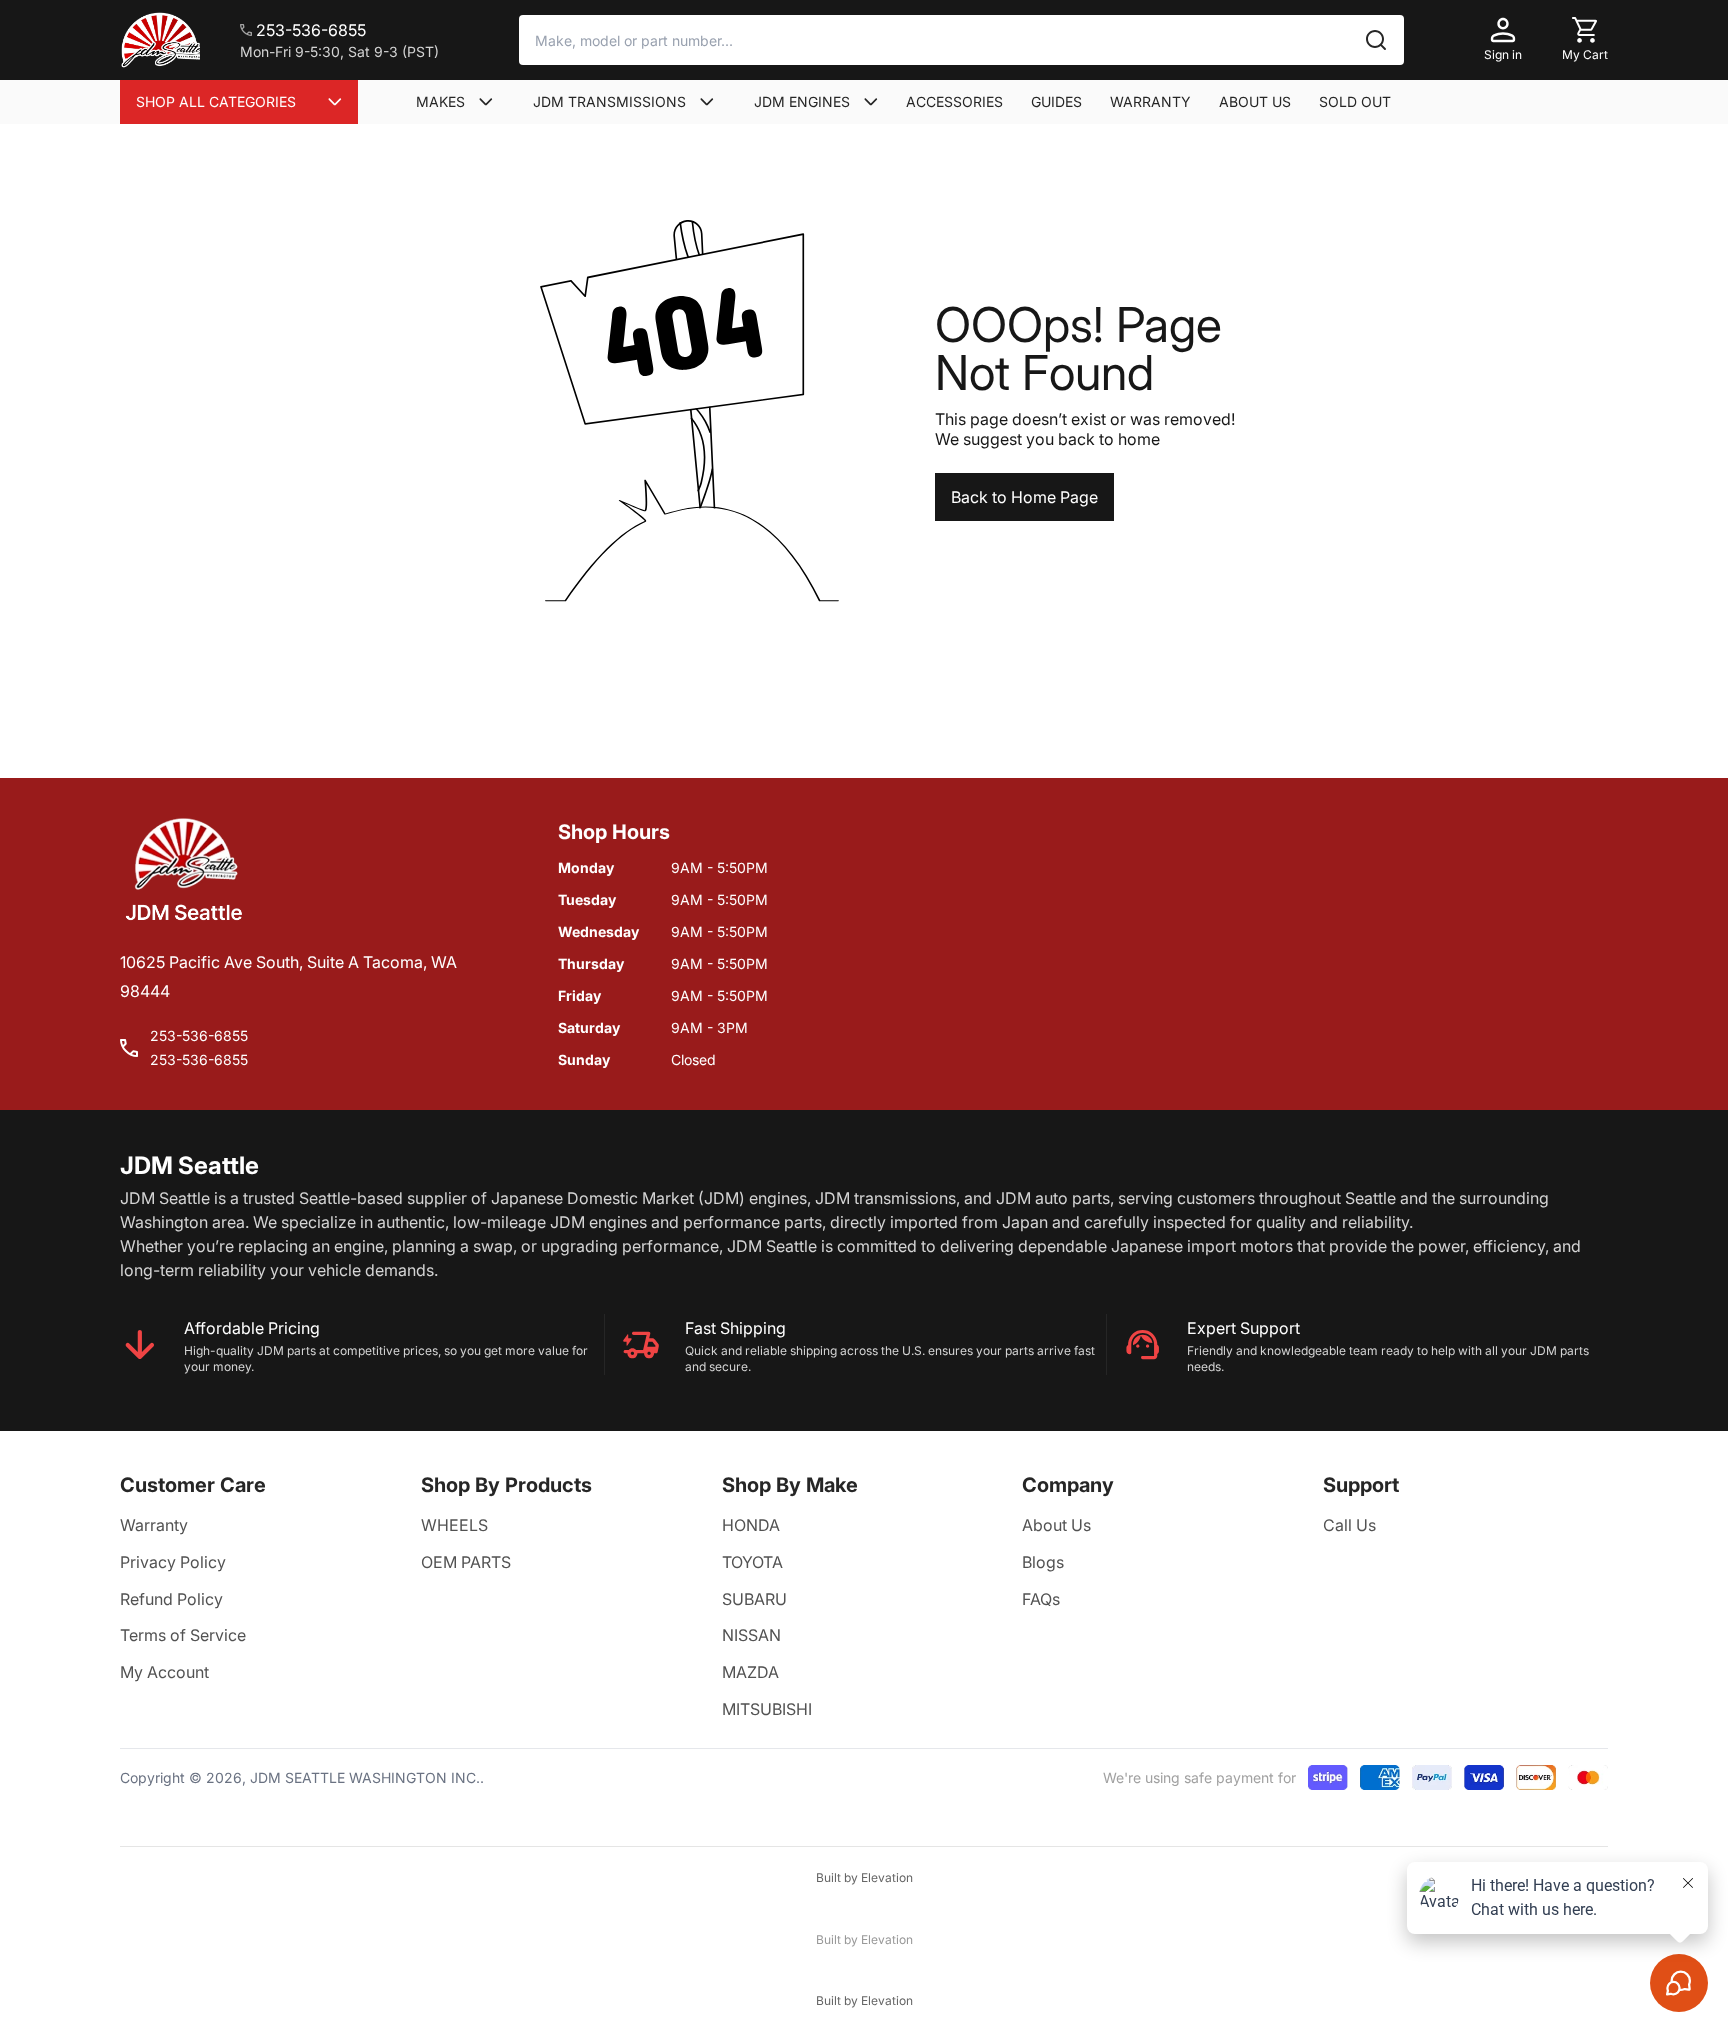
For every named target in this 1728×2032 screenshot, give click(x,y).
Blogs (1043, 1562)
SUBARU (754, 1599)
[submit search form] (1376, 40)
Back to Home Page (1024, 497)
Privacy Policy (173, 1562)
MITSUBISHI (767, 1709)
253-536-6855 (199, 1035)
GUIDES (1056, 101)
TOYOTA (752, 1562)
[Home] (160, 40)
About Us (1056, 1525)
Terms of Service (183, 1635)
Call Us (1349, 1525)
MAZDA (750, 1672)
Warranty (154, 1525)
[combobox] (961, 40)
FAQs (1041, 1599)
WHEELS (454, 1525)
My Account (164, 1672)
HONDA (751, 1525)
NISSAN (751, 1635)
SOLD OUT (1355, 101)
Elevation (887, 1877)
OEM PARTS (466, 1562)
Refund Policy (171, 1599)
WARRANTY (1150, 101)
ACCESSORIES (954, 101)
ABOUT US (1255, 101)
